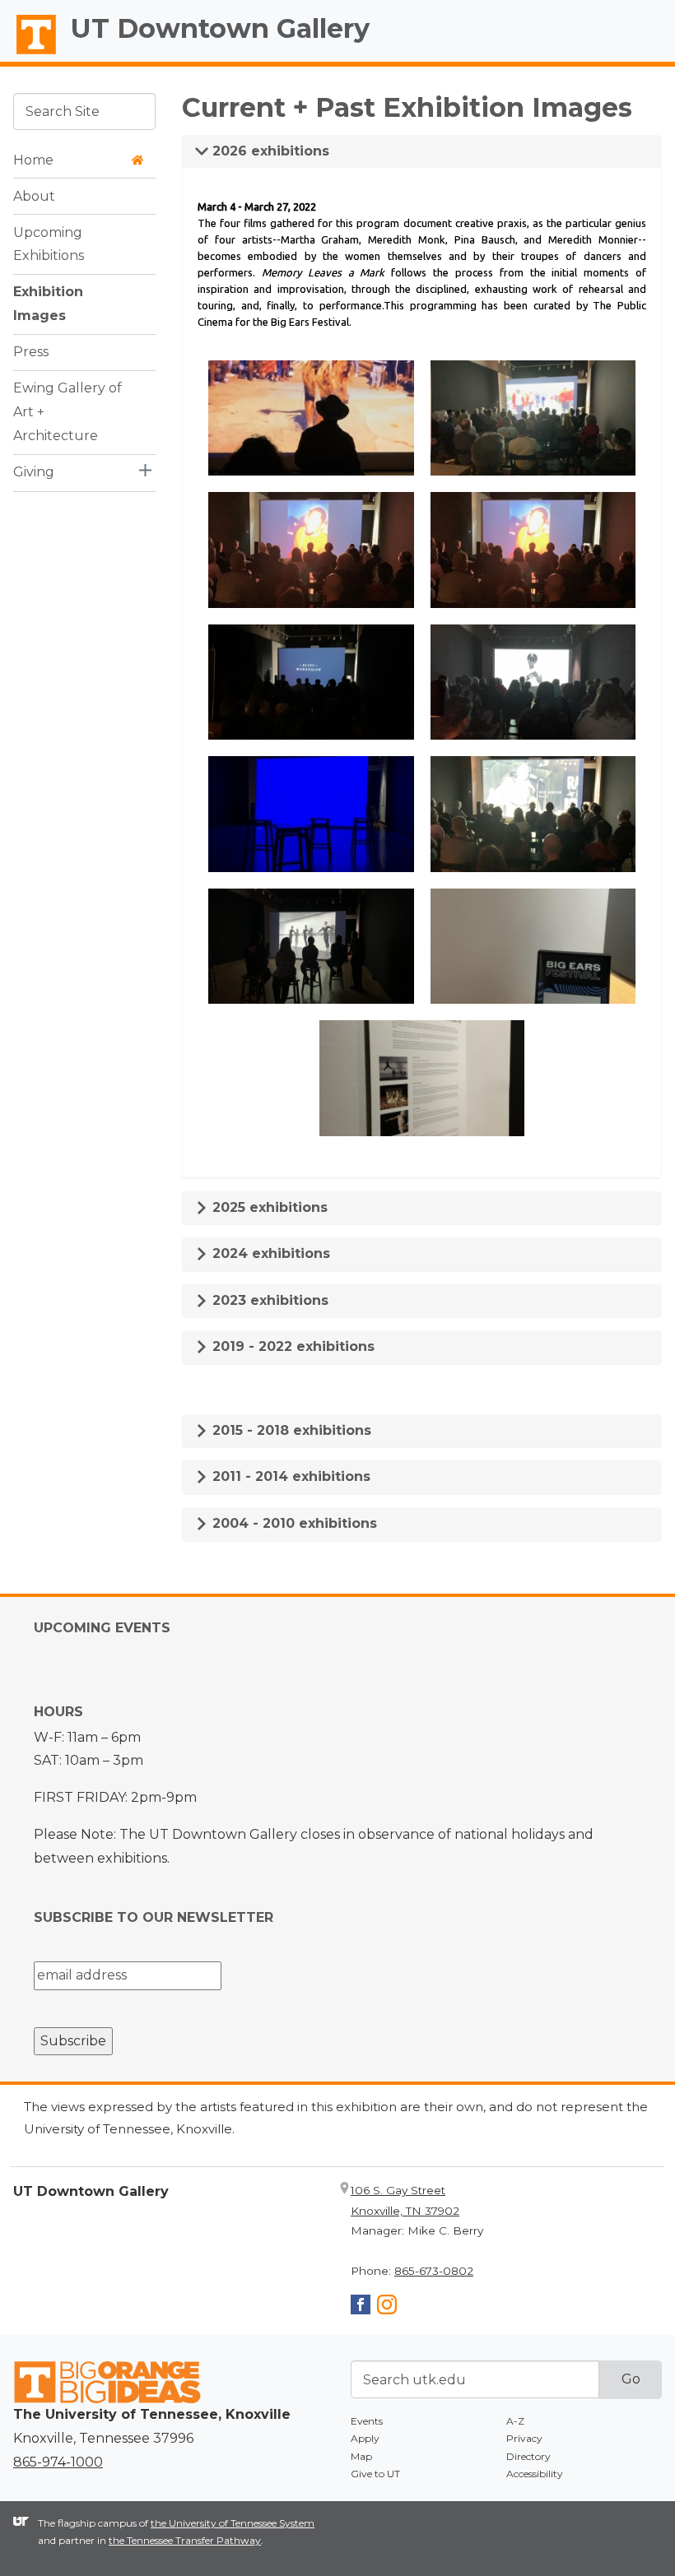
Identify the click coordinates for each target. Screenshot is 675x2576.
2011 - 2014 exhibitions (289, 1476)
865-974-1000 (58, 2462)
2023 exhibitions (268, 1300)
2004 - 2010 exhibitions (293, 1523)
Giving (34, 472)
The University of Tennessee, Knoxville (29, 54)
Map (361, 2456)
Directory (528, 2456)
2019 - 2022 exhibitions (291, 1346)
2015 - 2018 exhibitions (290, 1430)
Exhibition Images (48, 304)
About (34, 196)
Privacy (524, 2438)
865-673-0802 (434, 2271)
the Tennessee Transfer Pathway (185, 2540)
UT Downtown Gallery (220, 28)
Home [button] (33, 160)
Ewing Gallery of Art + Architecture (67, 412)
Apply (365, 2438)
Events (367, 2421)
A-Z (515, 2421)
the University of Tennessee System (233, 2523)
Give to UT (375, 2474)
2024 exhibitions (269, 1253)
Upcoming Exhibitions (49, 244)
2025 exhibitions (268, 1207)
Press (31, 352)
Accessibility (535, 2474)
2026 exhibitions (269, 151)
